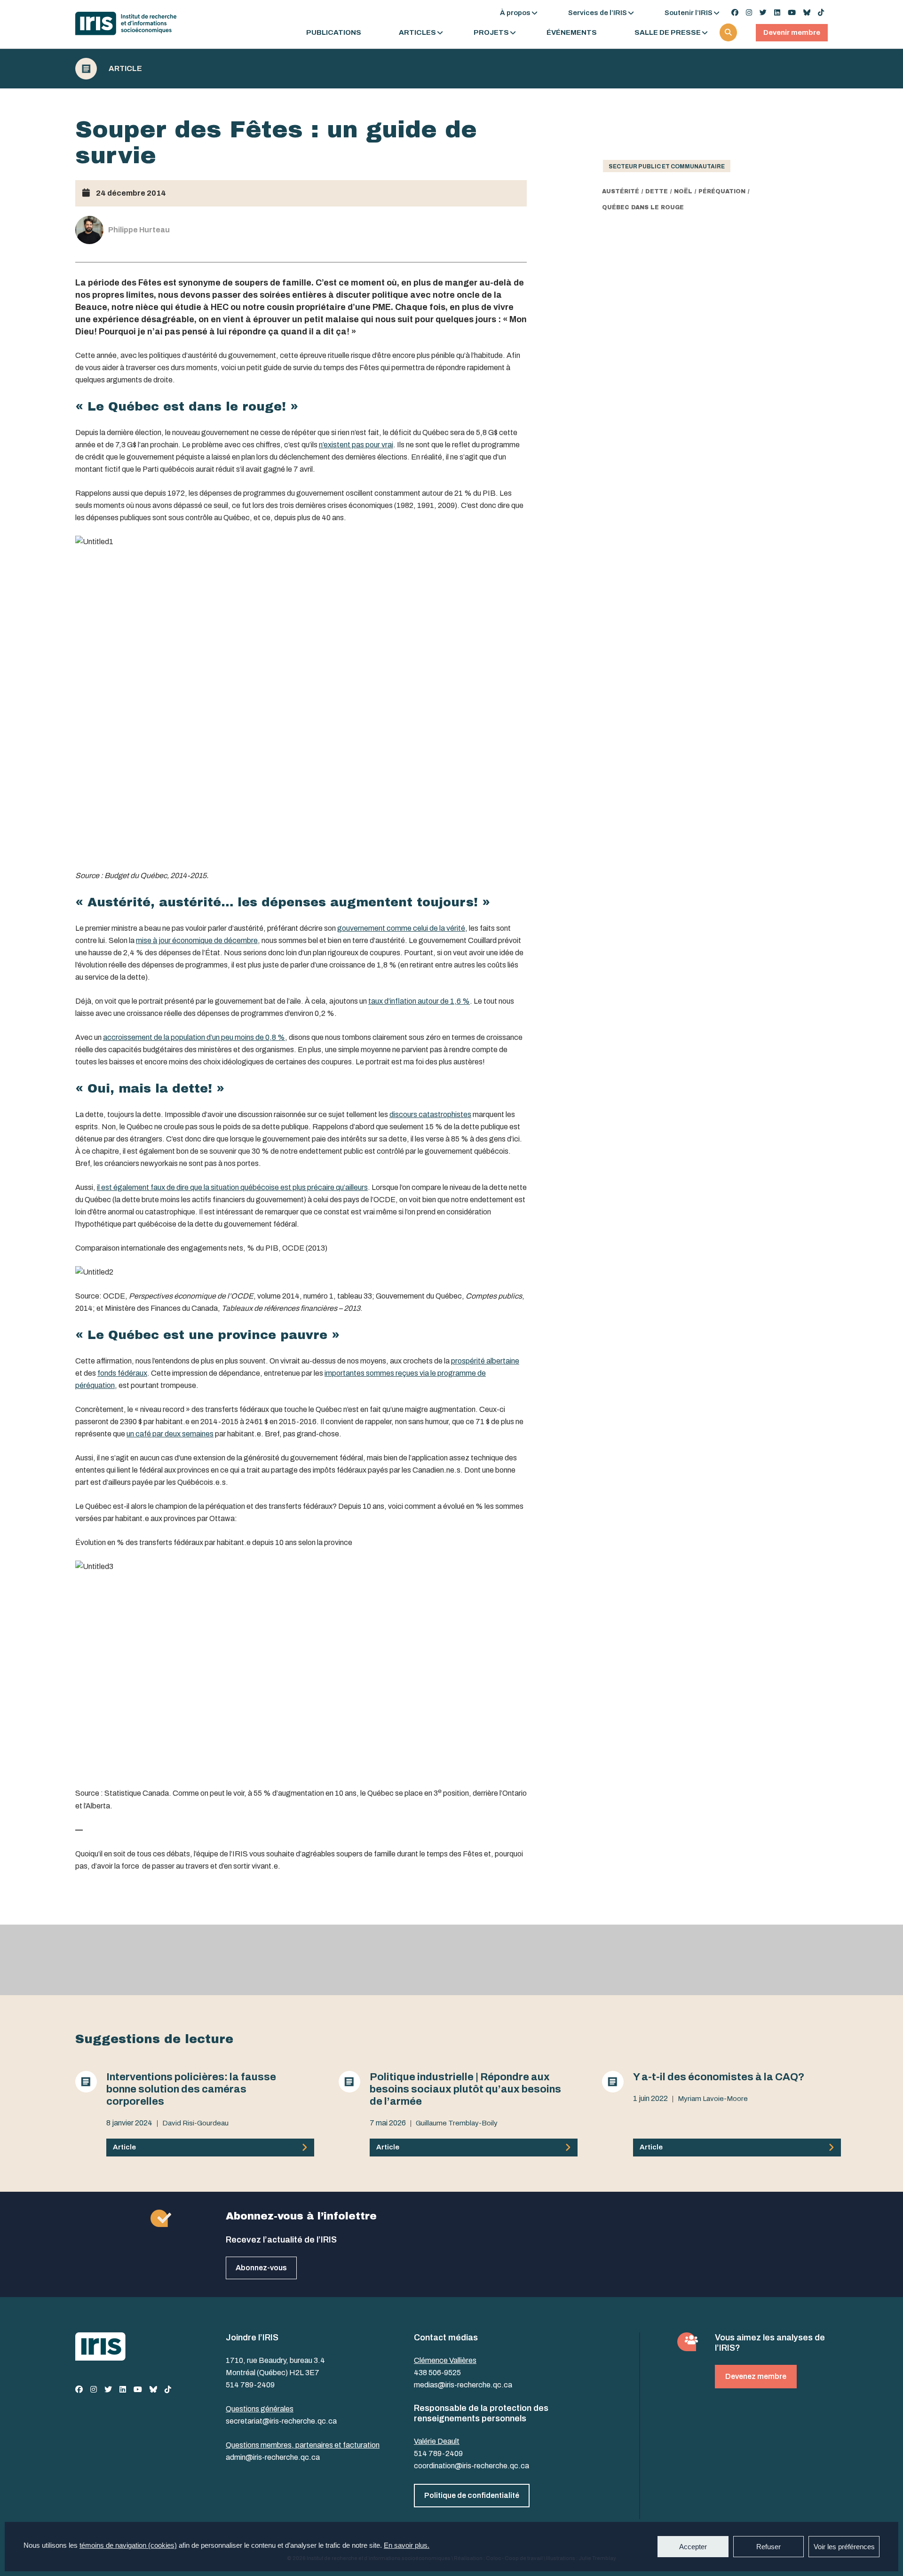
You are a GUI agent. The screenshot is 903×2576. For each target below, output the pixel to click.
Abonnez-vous (261, 2268)
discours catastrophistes (430, 1114)
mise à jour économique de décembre (197, 940)
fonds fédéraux (122, 1373)
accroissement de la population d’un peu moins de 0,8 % (194, 1037)
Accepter (693, 2547)
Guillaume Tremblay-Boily (457, 2123)
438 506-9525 (437, 2373)
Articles (417, 33)
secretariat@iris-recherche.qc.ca (281, 2421)
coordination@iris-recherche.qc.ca (471, 2466)
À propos (515, 13)
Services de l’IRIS (598, 13)
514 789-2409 (250, 2385)
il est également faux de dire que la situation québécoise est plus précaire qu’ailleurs (232, 1187)
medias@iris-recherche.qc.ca (463, 2385)
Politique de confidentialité (472, 2495)
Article (125, 69)
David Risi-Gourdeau (195, 2123)
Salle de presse (668, 33)
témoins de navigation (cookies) (128, 2545)
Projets (491, 33)
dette (657, 191)
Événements (572, 33)
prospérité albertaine (485, 1361)
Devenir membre (792, 32)
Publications (334, 33)
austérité (621, 191)
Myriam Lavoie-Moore (713, 2099)
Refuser (768, 2547)
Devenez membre (756, 2376)
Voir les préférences (844, 2547)
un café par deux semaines (170, 1434)
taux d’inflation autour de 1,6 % (419, 1001)
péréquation (722, 191)
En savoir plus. (407, 2545)
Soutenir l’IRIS (689, 13)
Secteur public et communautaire (667, 166)
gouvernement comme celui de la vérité (401, 928)
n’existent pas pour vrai (356, 445)
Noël (683, 191)
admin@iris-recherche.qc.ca (273, 2457)
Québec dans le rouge (643, 207)
